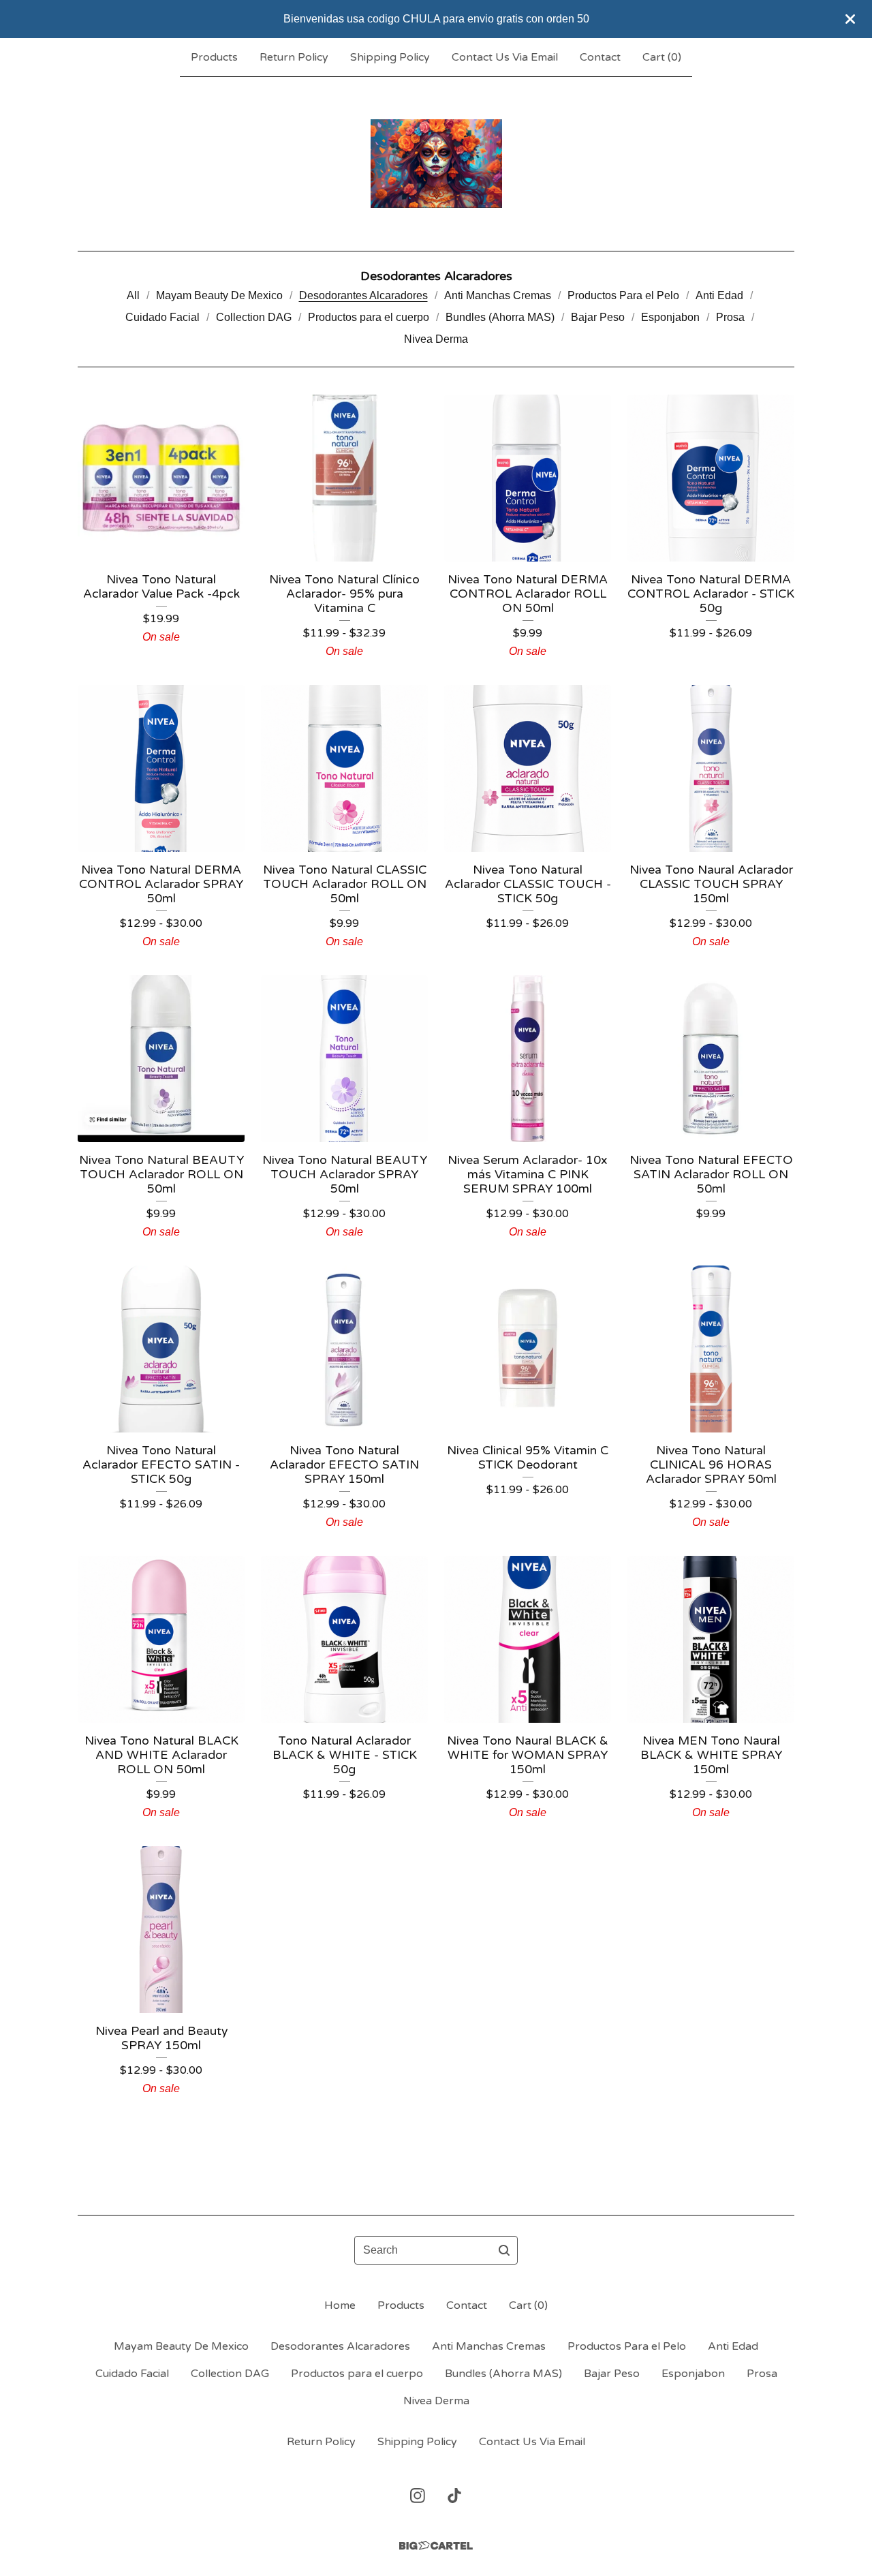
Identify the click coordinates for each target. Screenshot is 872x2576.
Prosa (730, 317)
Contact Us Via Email (505, 57)
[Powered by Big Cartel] (436, 2546)
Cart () (662, 57)
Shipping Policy (390, 57)
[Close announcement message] (850, 19)
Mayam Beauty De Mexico (219, 295)
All (133, 295)
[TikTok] (454, 2496)
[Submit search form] (504, 2250)
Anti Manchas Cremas (498, 295)
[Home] (436, 164)
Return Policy (294, 57)
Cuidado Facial (162, 317)
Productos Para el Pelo (623, 295)
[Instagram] (418, 2496)
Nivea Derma (436, 339)
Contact (600, 57)
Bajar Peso (598, 317)
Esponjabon (670, 317)
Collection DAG (254, 317)
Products (214, 57)
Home (340, 2305)
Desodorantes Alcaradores (363, 295)
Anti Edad (719, 295)
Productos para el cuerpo (369, 317)
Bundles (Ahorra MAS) (500, 317)
